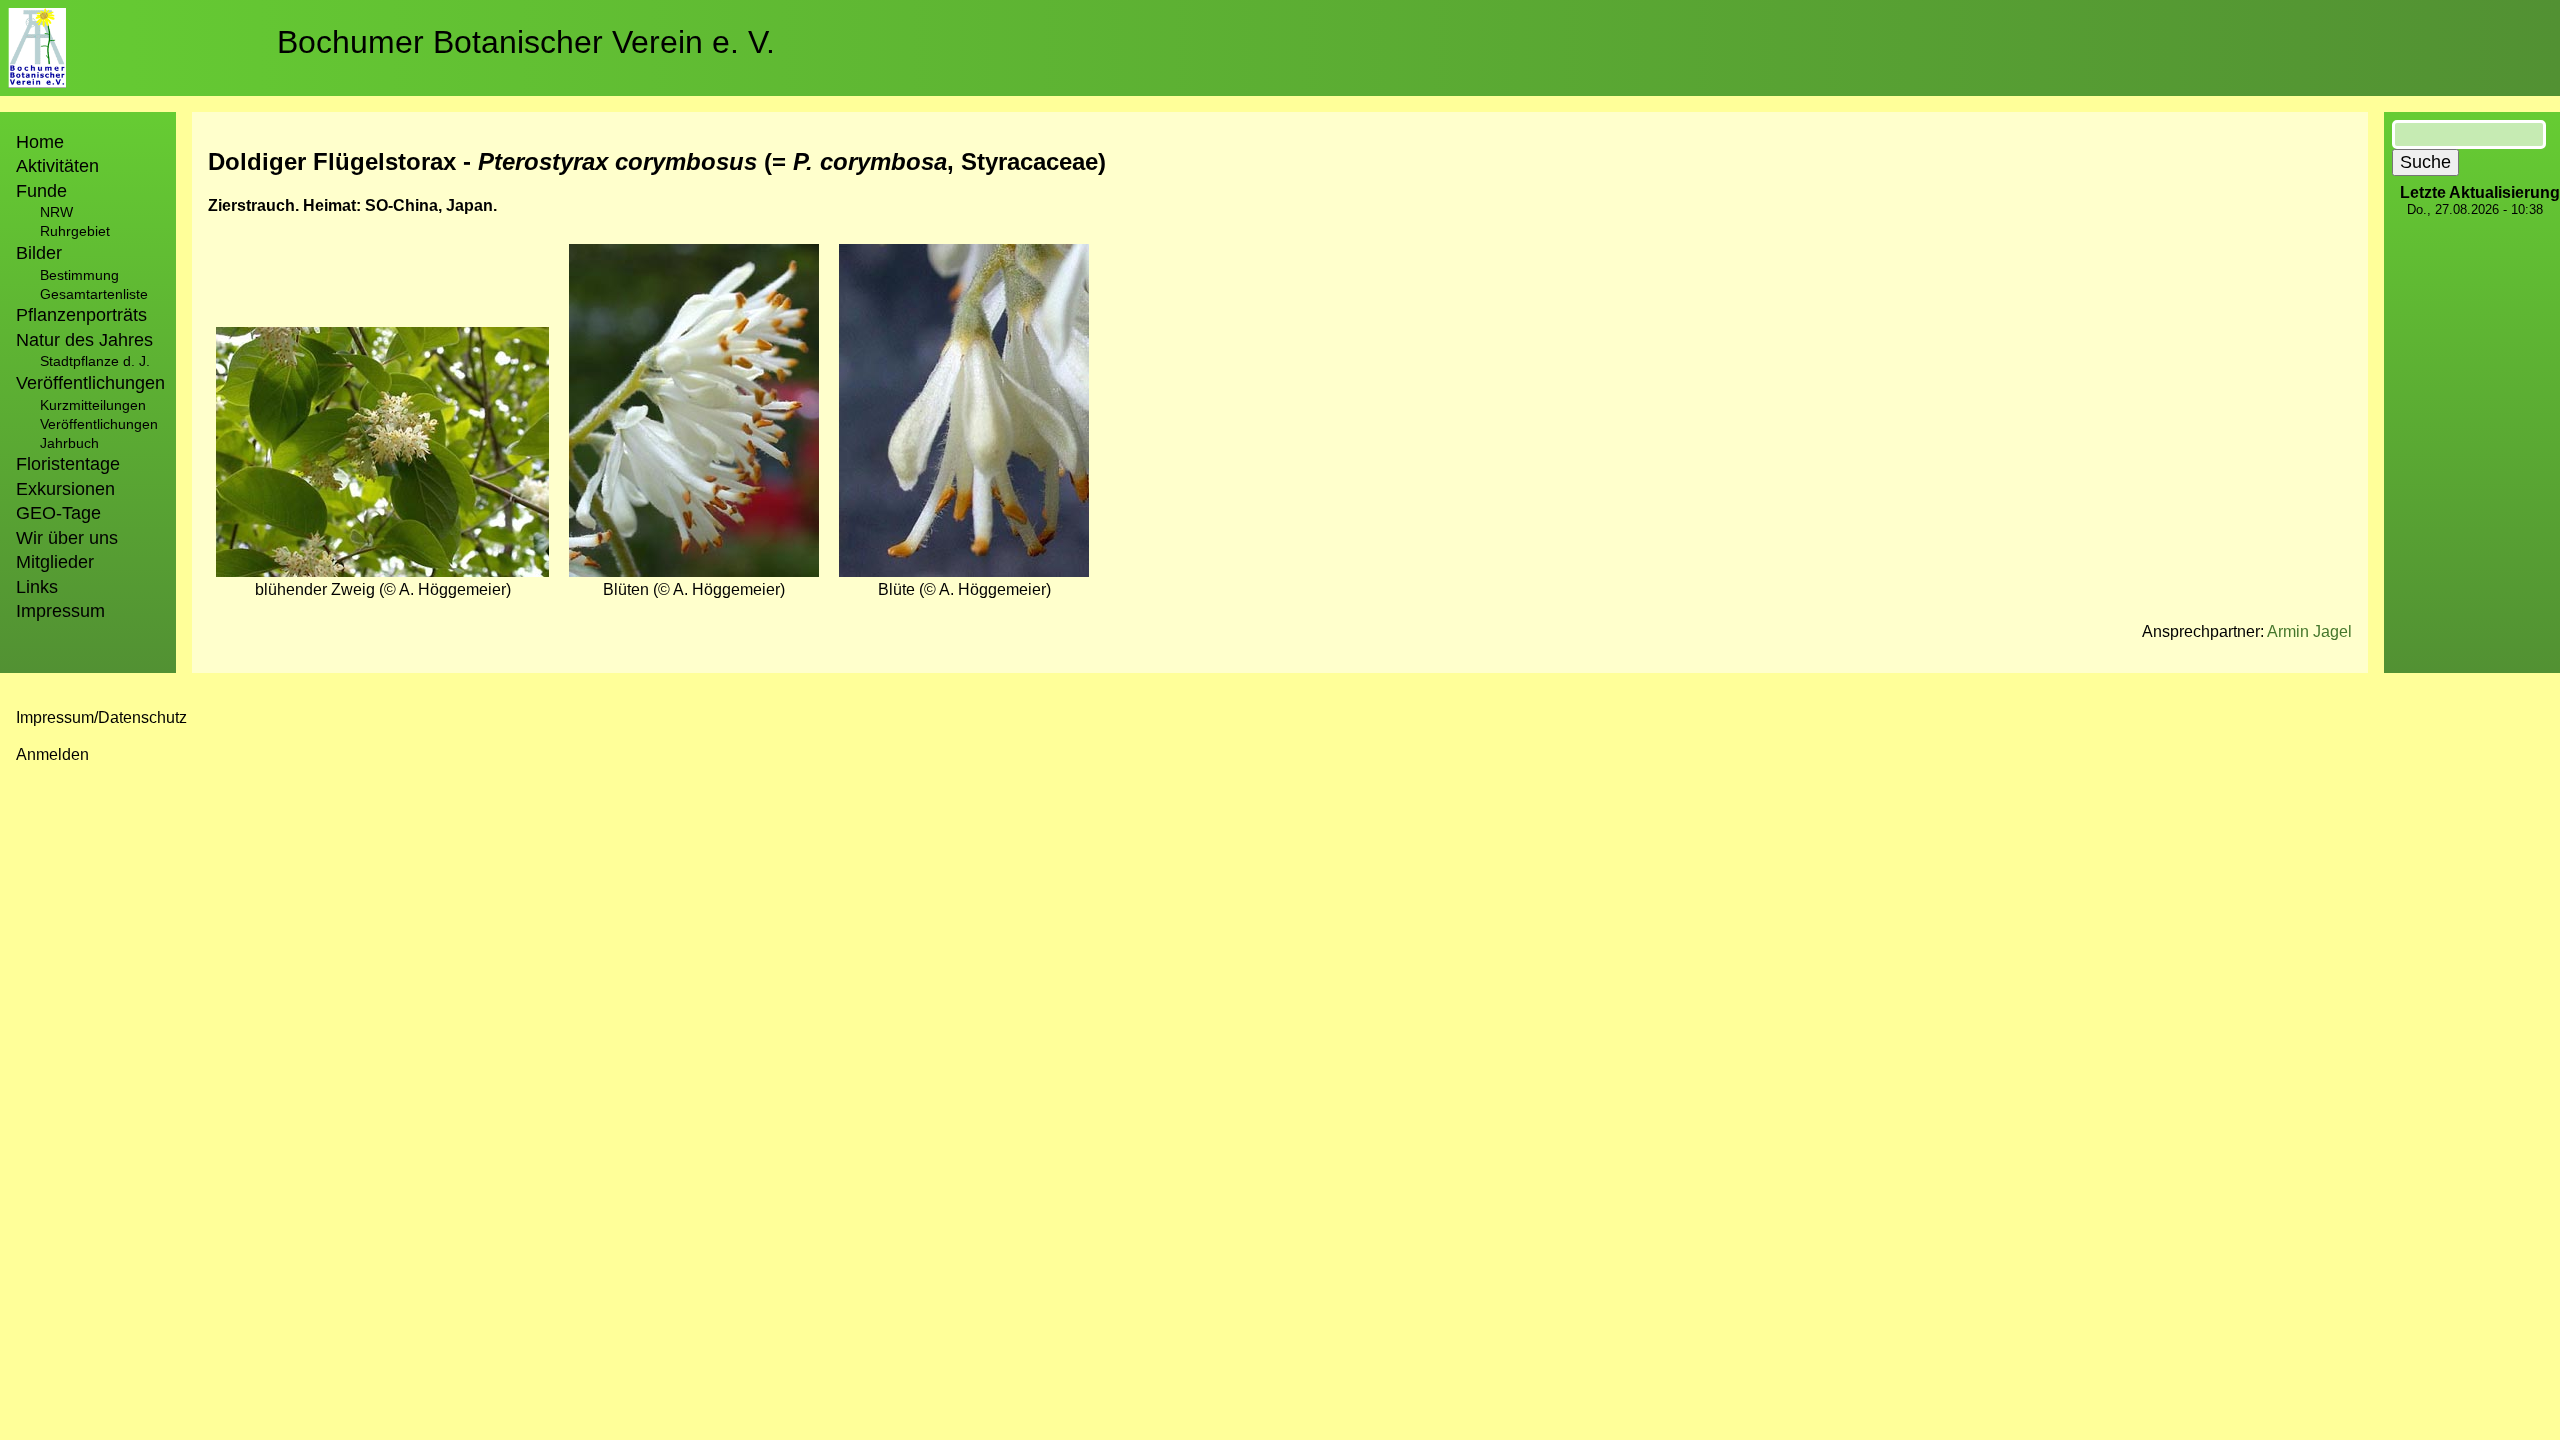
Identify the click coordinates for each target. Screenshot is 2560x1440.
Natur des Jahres (84, 340)
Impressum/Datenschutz (101, 717)
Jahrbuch (69, 443)
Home (40, 142)
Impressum (60, 611)
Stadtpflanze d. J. (95, 361)
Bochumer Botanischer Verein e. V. (526, 42)
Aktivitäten (57, 166)
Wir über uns (67, 538)
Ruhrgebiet (75, 231)
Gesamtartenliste (94, 294)
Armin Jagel (2309, 631)
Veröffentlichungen (99, 424)
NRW (56, 212)
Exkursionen (65, 489)
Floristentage (68, 464)
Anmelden (52, 754)
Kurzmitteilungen (93, 405)
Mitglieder (55, 562)
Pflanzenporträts (81, 315)
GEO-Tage (58, 513)
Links (37, 587)
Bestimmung (79, 275)
